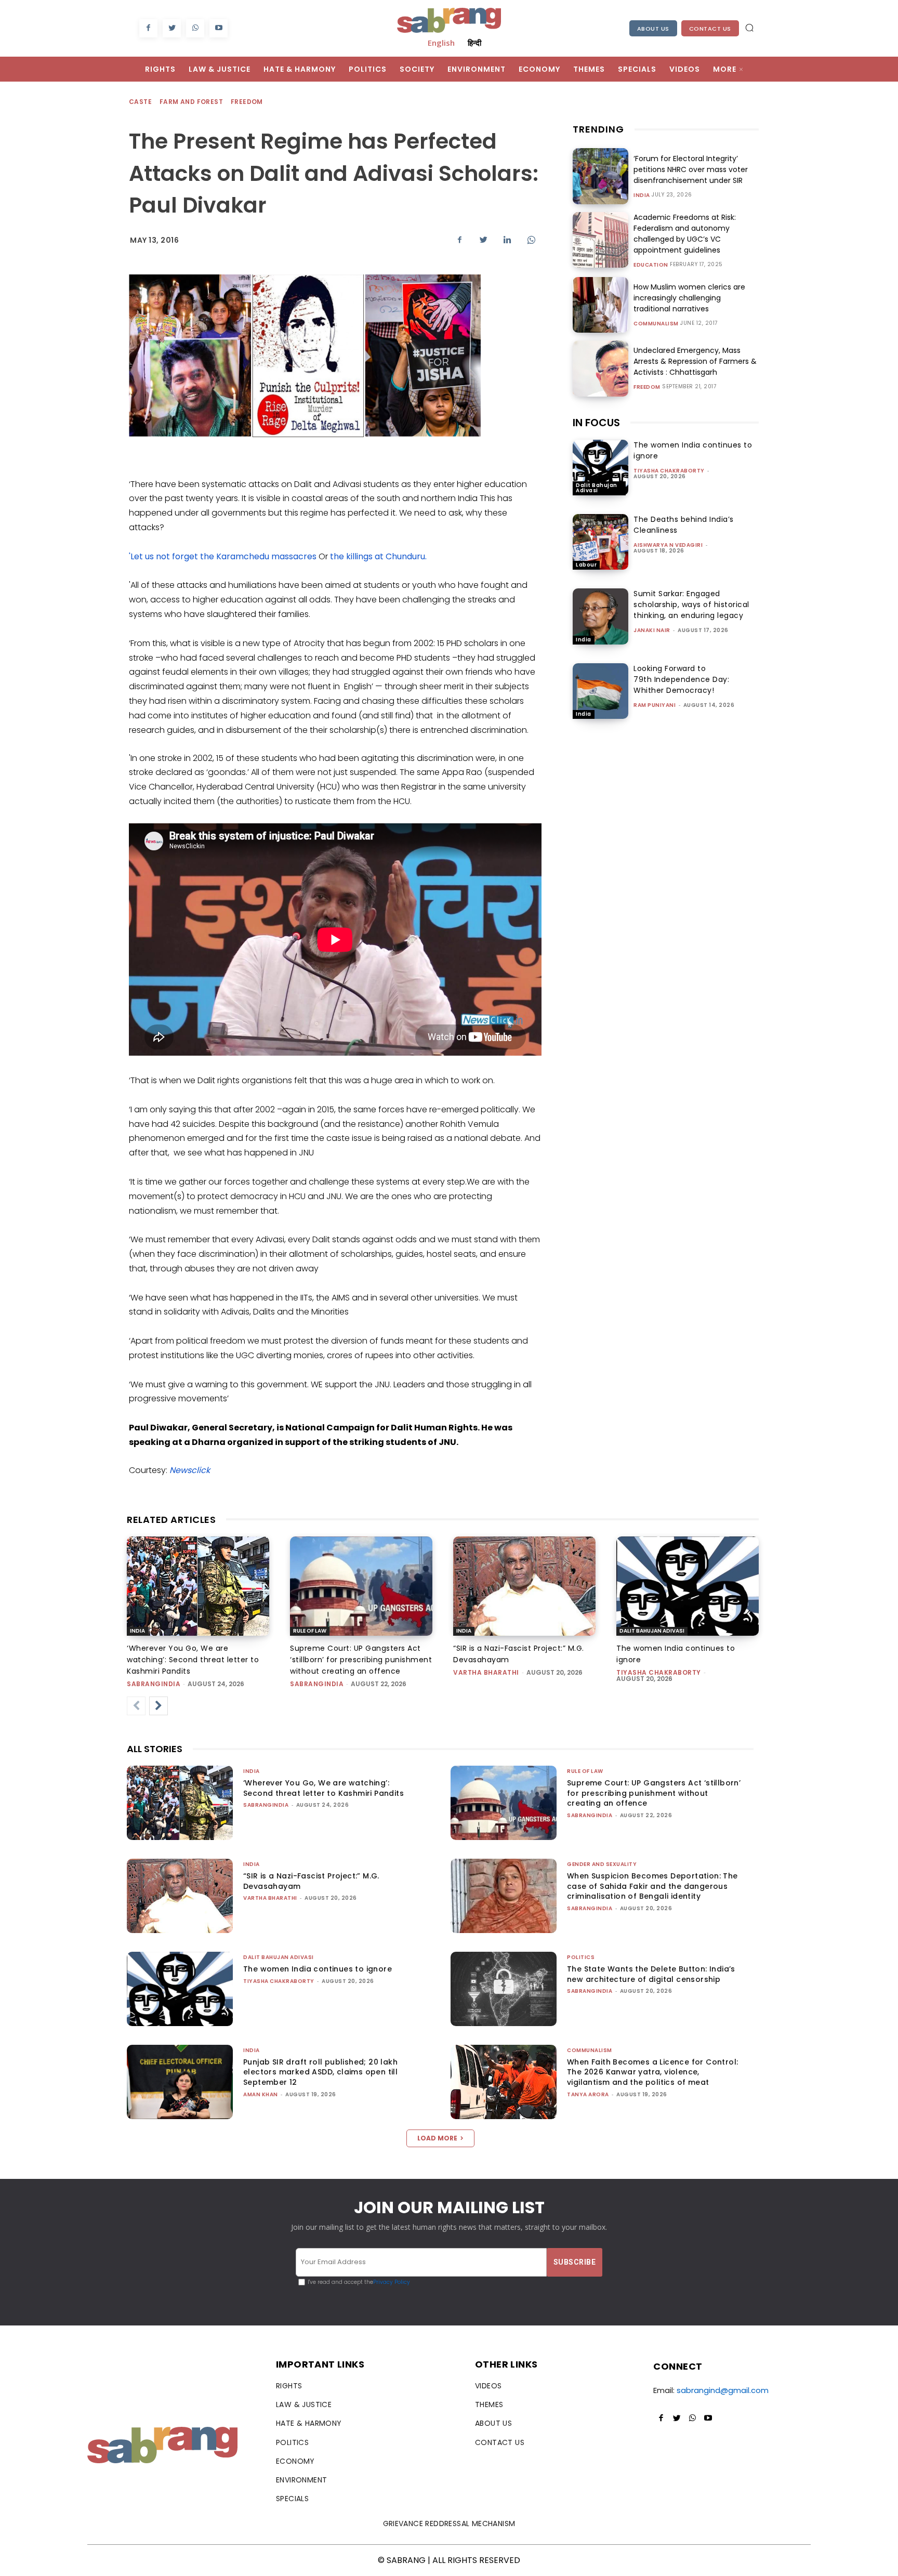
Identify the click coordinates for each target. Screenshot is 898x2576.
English (441, 43)
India (642, 195)
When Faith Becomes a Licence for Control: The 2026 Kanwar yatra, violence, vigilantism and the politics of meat (652, 2072)
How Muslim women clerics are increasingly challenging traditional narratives (689, 298)
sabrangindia (154, 1684)
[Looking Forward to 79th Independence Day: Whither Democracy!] (600, 691)
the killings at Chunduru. (378, 556)
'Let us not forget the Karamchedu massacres (223, 556)
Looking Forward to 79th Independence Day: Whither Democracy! (681, 679)
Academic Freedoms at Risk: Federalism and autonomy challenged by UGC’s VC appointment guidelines (685, 234)
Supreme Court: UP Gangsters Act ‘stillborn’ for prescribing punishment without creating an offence (361, 1660)
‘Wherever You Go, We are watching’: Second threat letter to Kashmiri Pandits (193, 1660)
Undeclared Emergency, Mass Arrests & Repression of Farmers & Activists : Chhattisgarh (695, 361)
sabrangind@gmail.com (723, 2390)
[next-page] (159, 1706)
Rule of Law (310, 1631)
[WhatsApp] (195, 28)
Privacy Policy (392, 2282)
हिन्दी (474, 43)
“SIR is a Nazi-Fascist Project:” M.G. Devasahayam (311, 1881)
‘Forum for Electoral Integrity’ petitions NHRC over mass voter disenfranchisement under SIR (691, 169)
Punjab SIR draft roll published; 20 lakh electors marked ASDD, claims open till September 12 (320, 2072)
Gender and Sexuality (602, 1864)
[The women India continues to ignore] (600, 468)
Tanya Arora (588, 2094)
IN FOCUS (596, 423)
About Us (653, 29)
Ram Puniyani (655, 705)
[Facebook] (148, 28)
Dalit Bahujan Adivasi (597, 488)
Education (651, 265)
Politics (581, 1957)
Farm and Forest (191, 102)
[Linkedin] (507, 240)
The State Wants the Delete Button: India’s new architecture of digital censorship (651, 1974)
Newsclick (190, 1470)
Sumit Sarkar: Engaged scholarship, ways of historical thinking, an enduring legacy (691, 604)
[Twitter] (172, 28)
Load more (437, 2138)
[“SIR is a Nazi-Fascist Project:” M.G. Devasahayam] (524, 1586)
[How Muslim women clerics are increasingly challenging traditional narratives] (600, 305)
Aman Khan (261, 2094)
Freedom (247, 102)
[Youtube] (219, 28)
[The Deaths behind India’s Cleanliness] (600, 542)
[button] (749, 28)
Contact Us (710, 29)
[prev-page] (136, 1706)
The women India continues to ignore (318, 1969)
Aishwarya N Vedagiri (668, 545)
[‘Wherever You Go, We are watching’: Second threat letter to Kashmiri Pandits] (198, 1586)
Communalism (656, 324)
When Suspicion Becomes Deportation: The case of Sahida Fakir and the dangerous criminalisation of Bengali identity (652, 1886)
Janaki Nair (652, 630)
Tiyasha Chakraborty (669, 471)
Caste (140, 102)
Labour (586, 565)
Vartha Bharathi (486, 1672)
